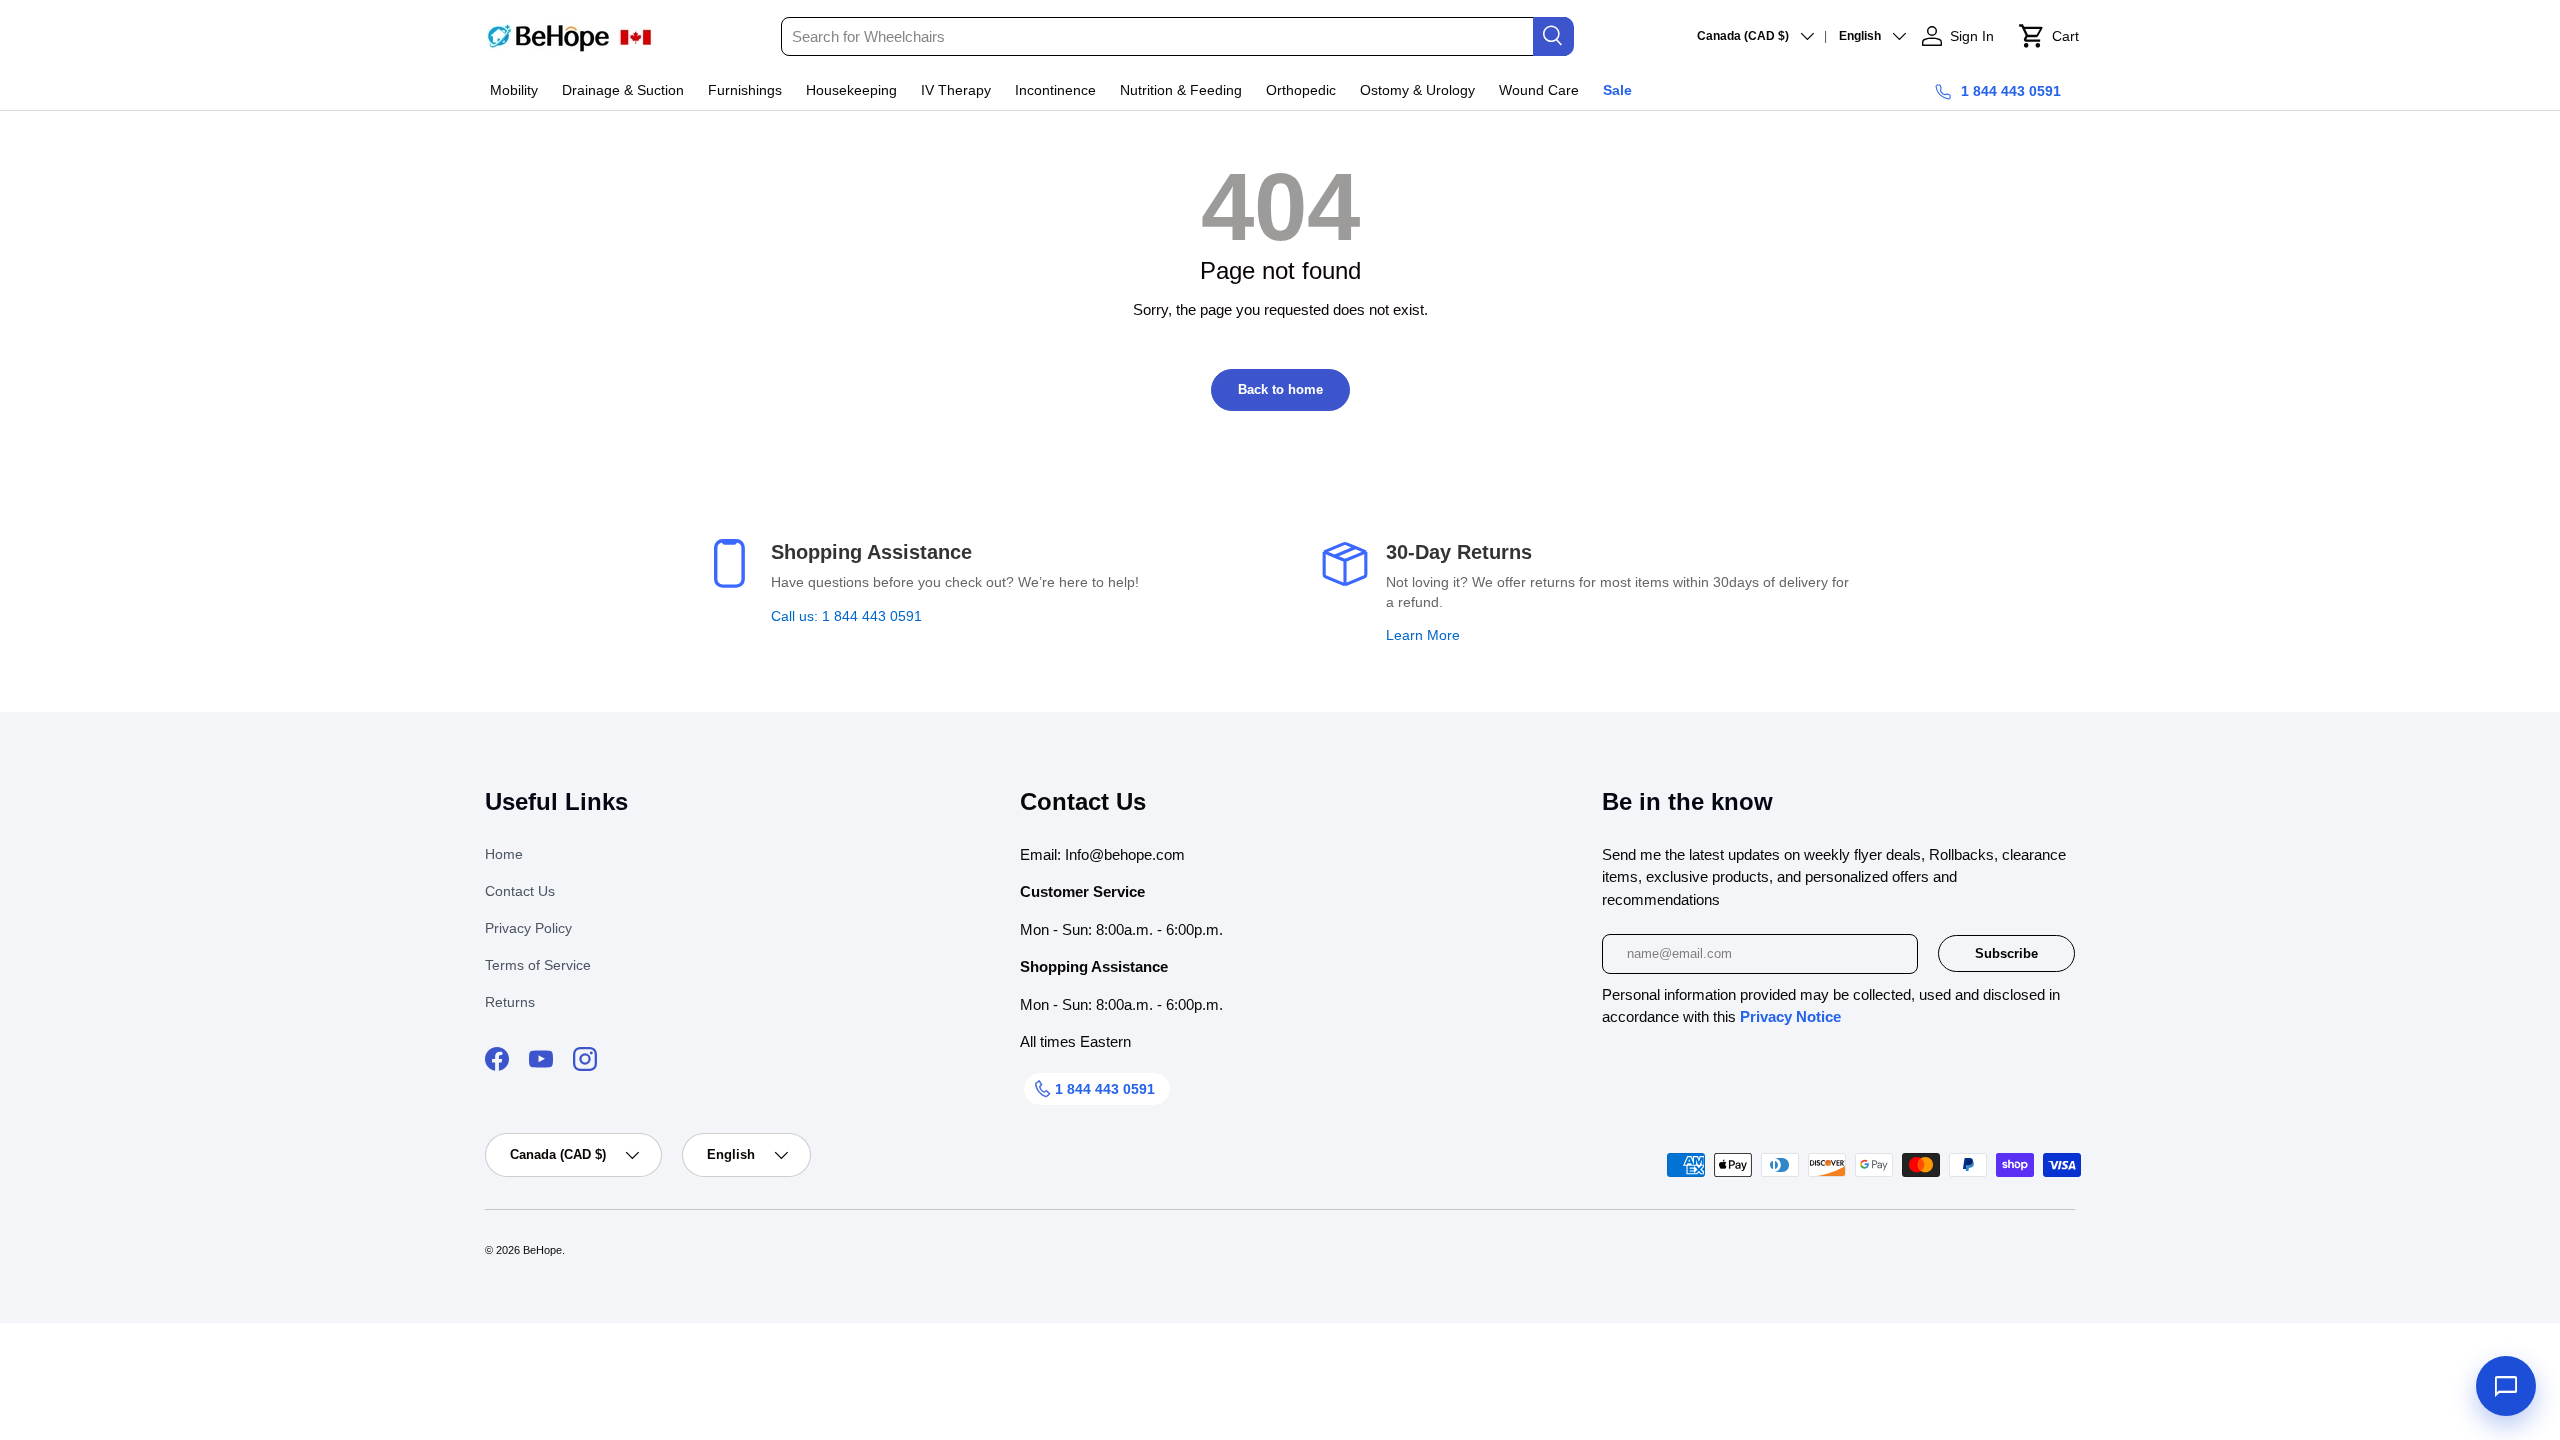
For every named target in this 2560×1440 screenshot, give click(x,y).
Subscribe (2006, 953)
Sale (1617, 90)
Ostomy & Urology (1417, 90)
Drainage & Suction (623, 90)
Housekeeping (851, 90)
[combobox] (1176, 36)
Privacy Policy (528, 928)
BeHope (542, 1250)
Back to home (1280, 389)
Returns (510, 1002)
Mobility (514, 90)
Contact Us (520, 891)
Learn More (1423, 635)
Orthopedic (1301, 90)
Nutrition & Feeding (1181, 90)
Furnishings (745, 90)
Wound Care (1539, 90)
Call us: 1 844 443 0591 (846, 616)
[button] (2048, 36)
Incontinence (1055, 90)
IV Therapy (956, 90)
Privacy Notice (1790, 1016)
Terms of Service (538, 965)
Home (504, 854)
